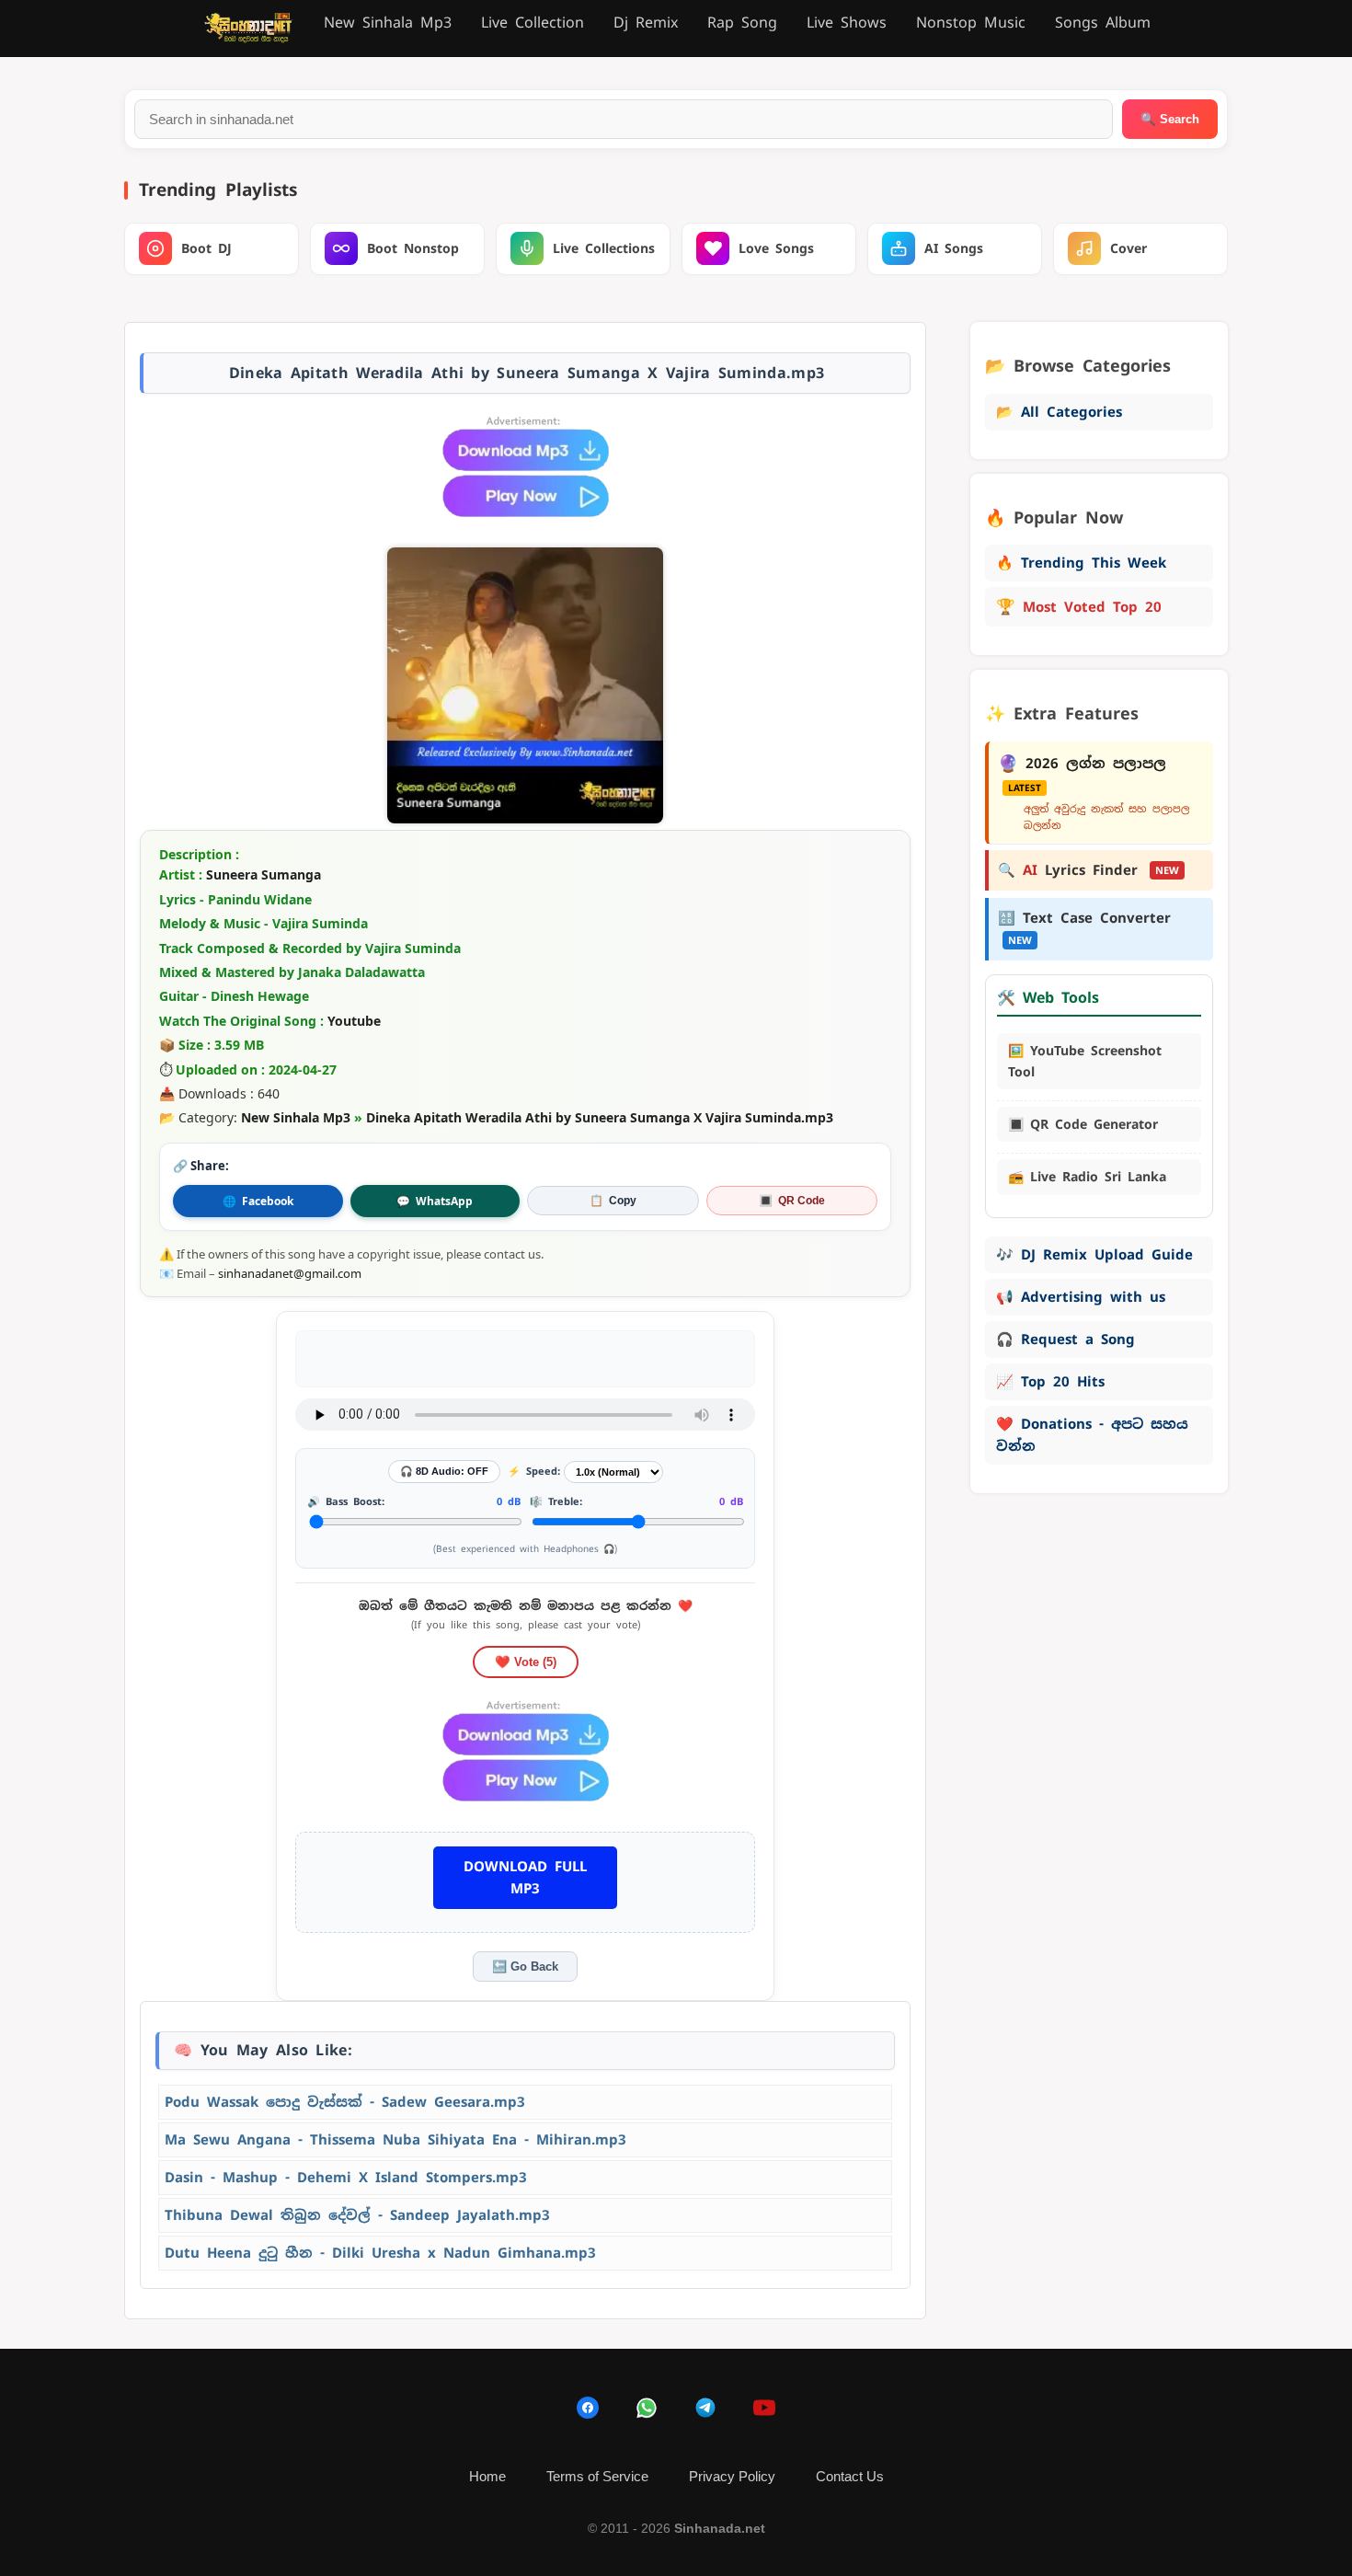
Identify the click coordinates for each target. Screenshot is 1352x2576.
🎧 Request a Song (1066, 1339)
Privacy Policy (732, 2476)
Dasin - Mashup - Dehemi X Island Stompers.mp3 (346, 2177)
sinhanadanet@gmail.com (290, 1273)
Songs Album (1103, 23)
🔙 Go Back (525, 1966)
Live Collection (533, 23)
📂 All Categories (1059, 412)
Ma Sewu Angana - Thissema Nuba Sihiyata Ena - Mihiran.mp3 (395, 2139)
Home (487, 2476)
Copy (613, 1201)
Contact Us (850, 2476)
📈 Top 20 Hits (1050, 1381)
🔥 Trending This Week (1081, 563)
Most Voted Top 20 (1079, 606)
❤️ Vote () (526, 1662)
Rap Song (742, 23)
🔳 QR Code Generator (1083, 1124)
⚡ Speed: (534, 1471)
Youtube (354, 1021)
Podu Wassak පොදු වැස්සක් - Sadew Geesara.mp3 (345, 2102)
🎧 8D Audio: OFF (444, 1471)
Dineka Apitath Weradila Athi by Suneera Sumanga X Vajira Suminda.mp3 (600, 1117)
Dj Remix (646, 23)
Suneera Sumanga (264, 874)
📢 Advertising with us (1081, 1297)
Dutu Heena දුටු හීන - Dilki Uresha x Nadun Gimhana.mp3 (380, 2253)
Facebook (258, 1201)
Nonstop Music (971, 23)
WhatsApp (435, 1201)
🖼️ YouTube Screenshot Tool (1085, 1061)
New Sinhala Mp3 (388, 23)
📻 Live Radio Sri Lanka (1087, 1177)
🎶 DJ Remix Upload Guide (1094, 1254)
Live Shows (847, 23)
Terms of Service (597, 2476)
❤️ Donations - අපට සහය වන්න (1092, 1435)
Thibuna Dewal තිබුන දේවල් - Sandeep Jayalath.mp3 (357, 2215)
